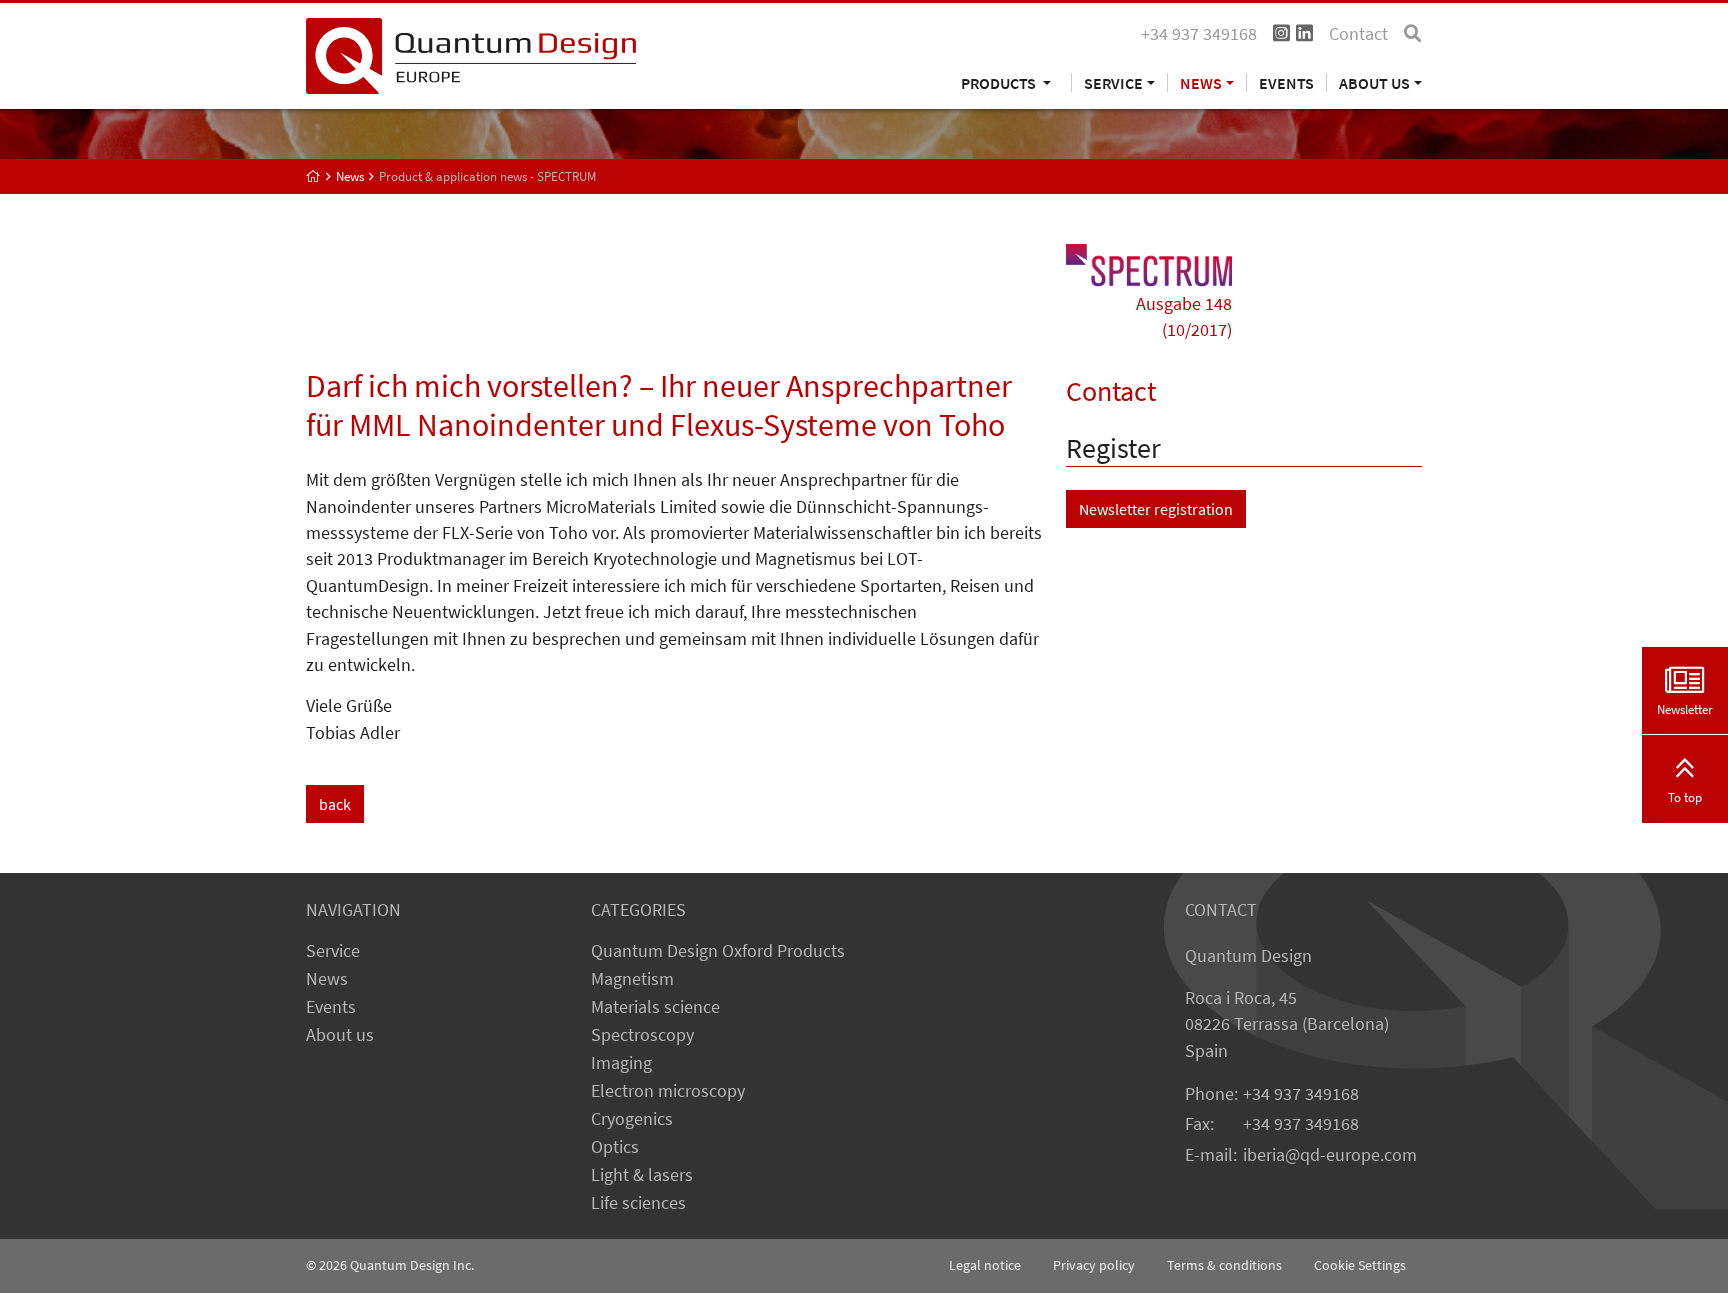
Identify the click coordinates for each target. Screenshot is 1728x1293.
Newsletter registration (1156, 509)
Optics (615, 1147)
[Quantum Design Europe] (313, 176)
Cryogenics (632, 1119)
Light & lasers (642, 1175)
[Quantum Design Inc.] (471, 54)
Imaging (621, 1063)
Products (1000, 82)
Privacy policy (1094, 1265)
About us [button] (1374, 82)
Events (1286, 82)
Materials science (655, 1007)
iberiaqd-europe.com (1330, 1155)
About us (340, 1035)
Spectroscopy (642, 1035)
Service (333, 951)
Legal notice (985, 1265)
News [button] (1201, 82)
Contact (1358, 34)
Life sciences (638, 1203)
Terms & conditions (1224, 1265)
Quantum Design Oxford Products (718, 951)
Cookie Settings (1360, 1265)
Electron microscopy (668, 1091)
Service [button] (1113, 82)
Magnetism (632, 979)
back (335, 804)
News (327, 979)
